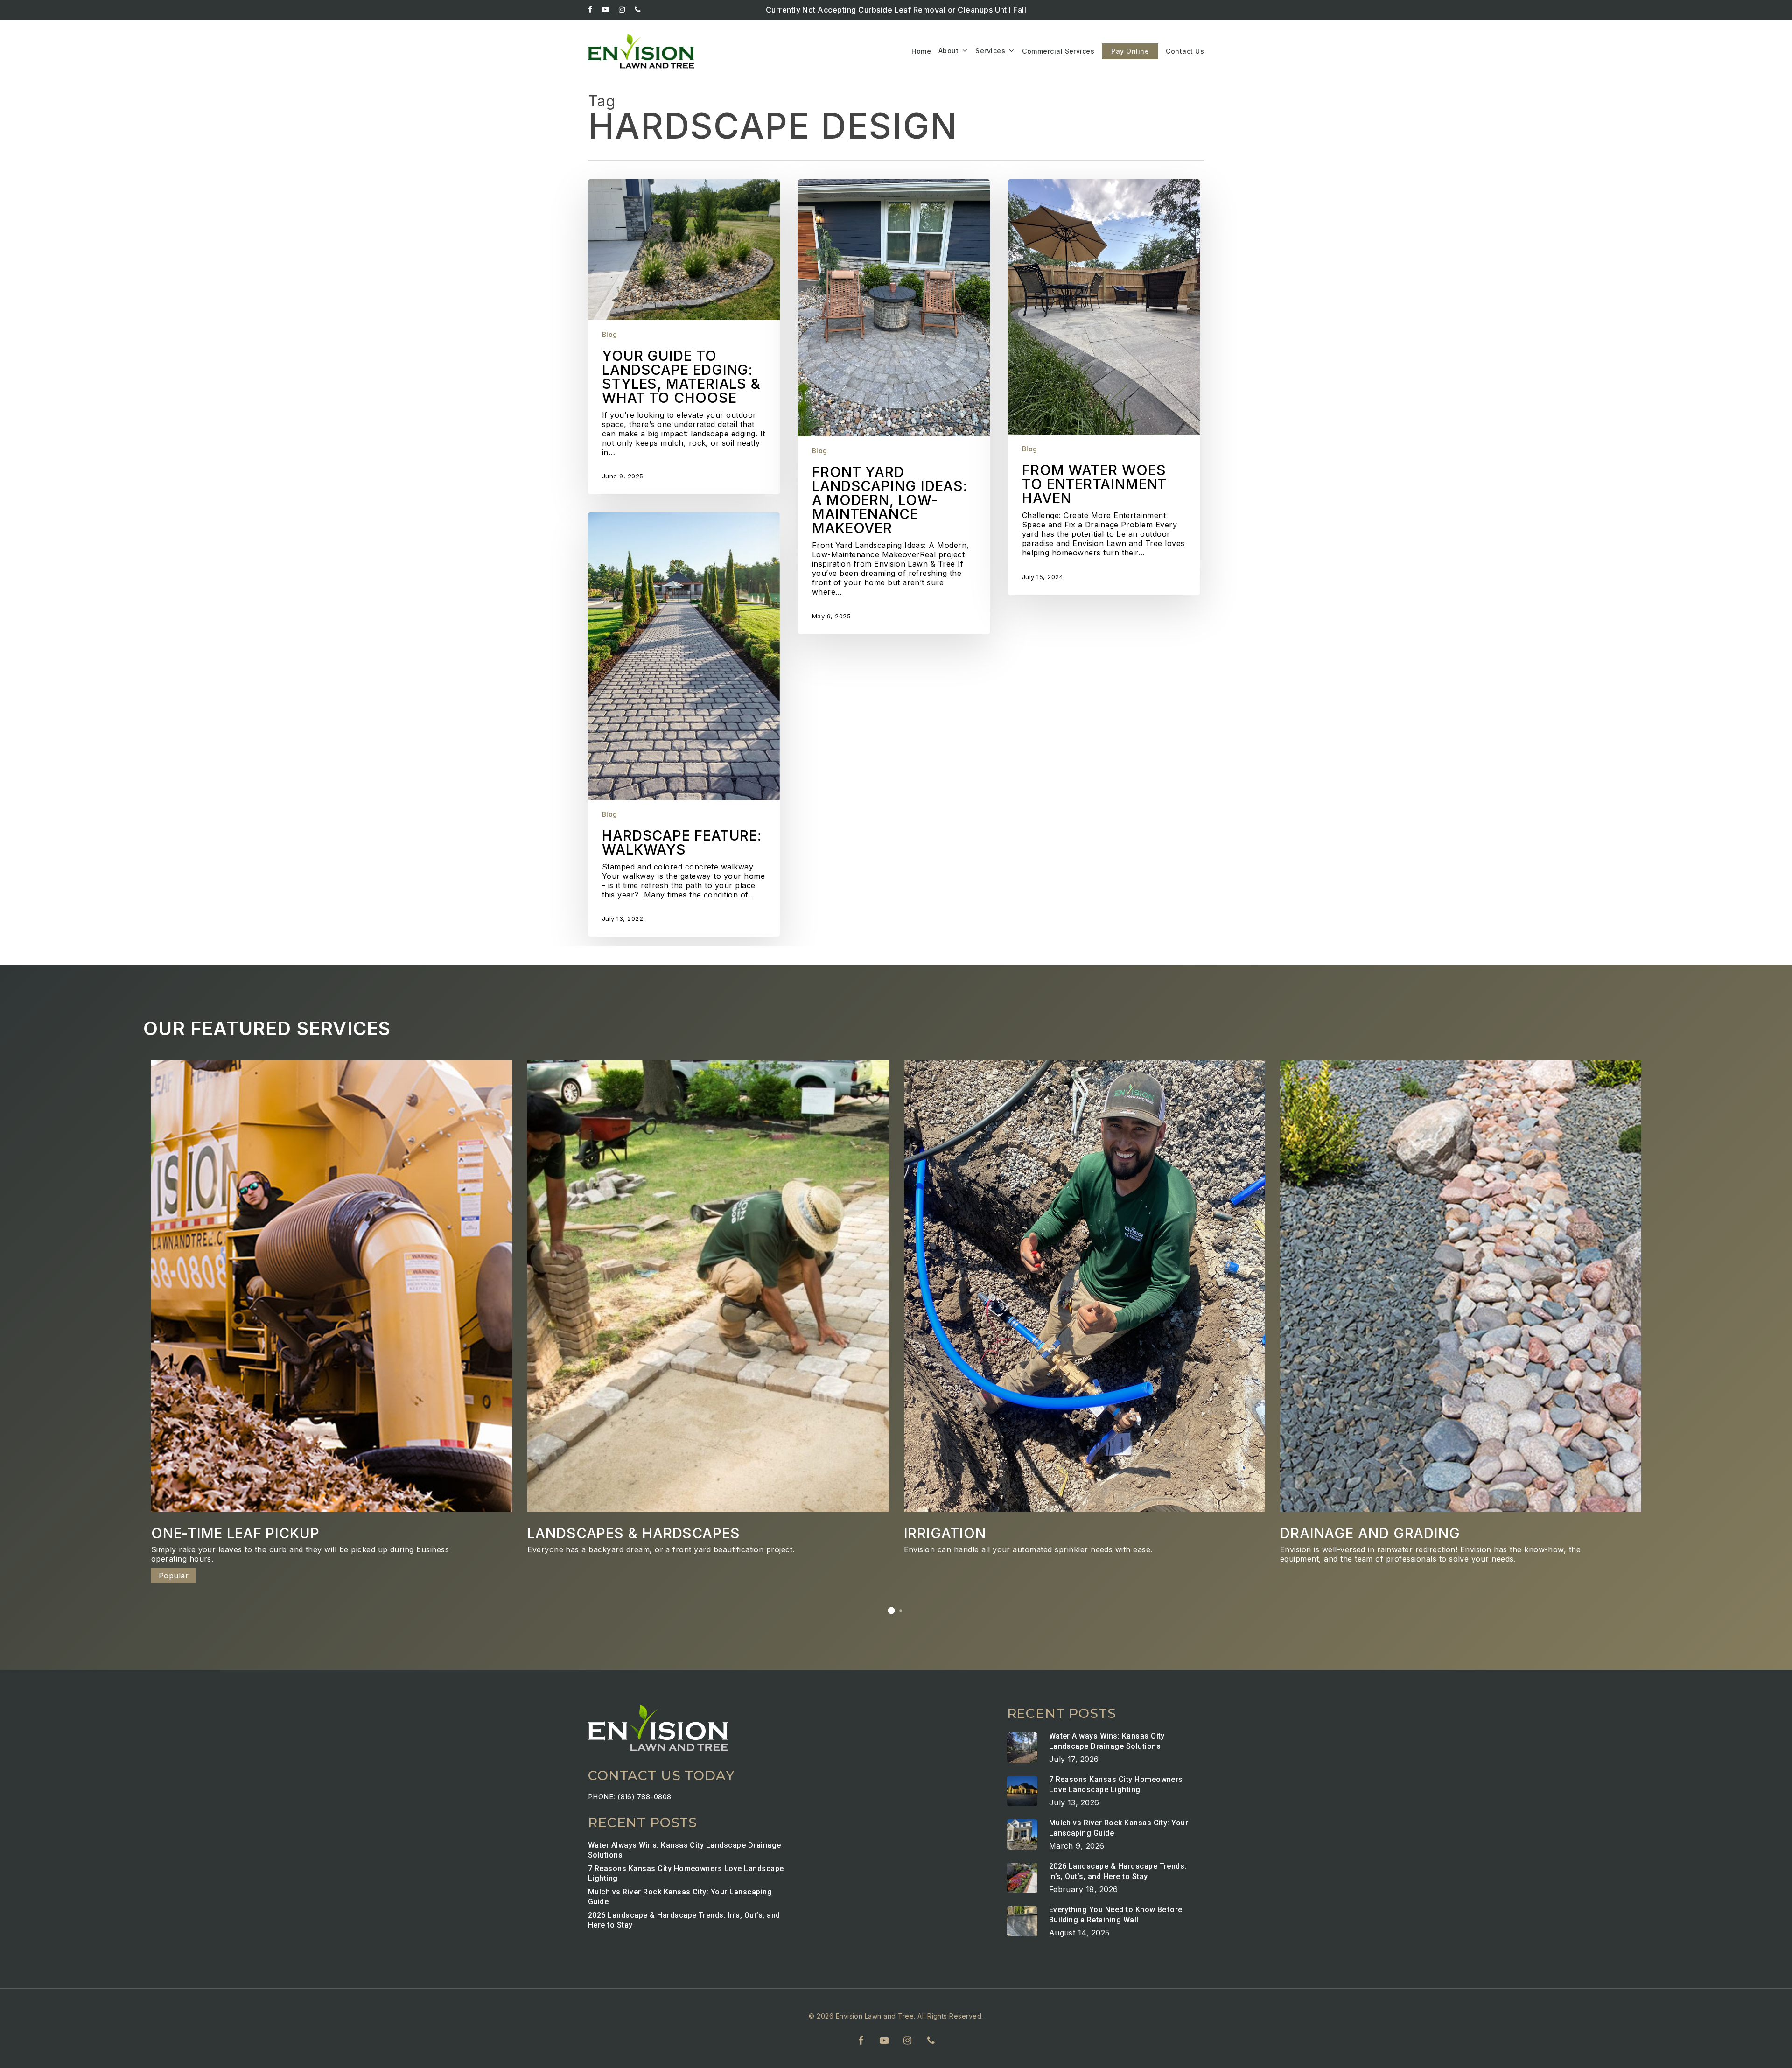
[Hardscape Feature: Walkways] (684, 725)
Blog (610, 335)
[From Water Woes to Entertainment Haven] (1104, 387)
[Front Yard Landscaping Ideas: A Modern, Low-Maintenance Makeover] (894, 407)
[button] (891, 1611)
